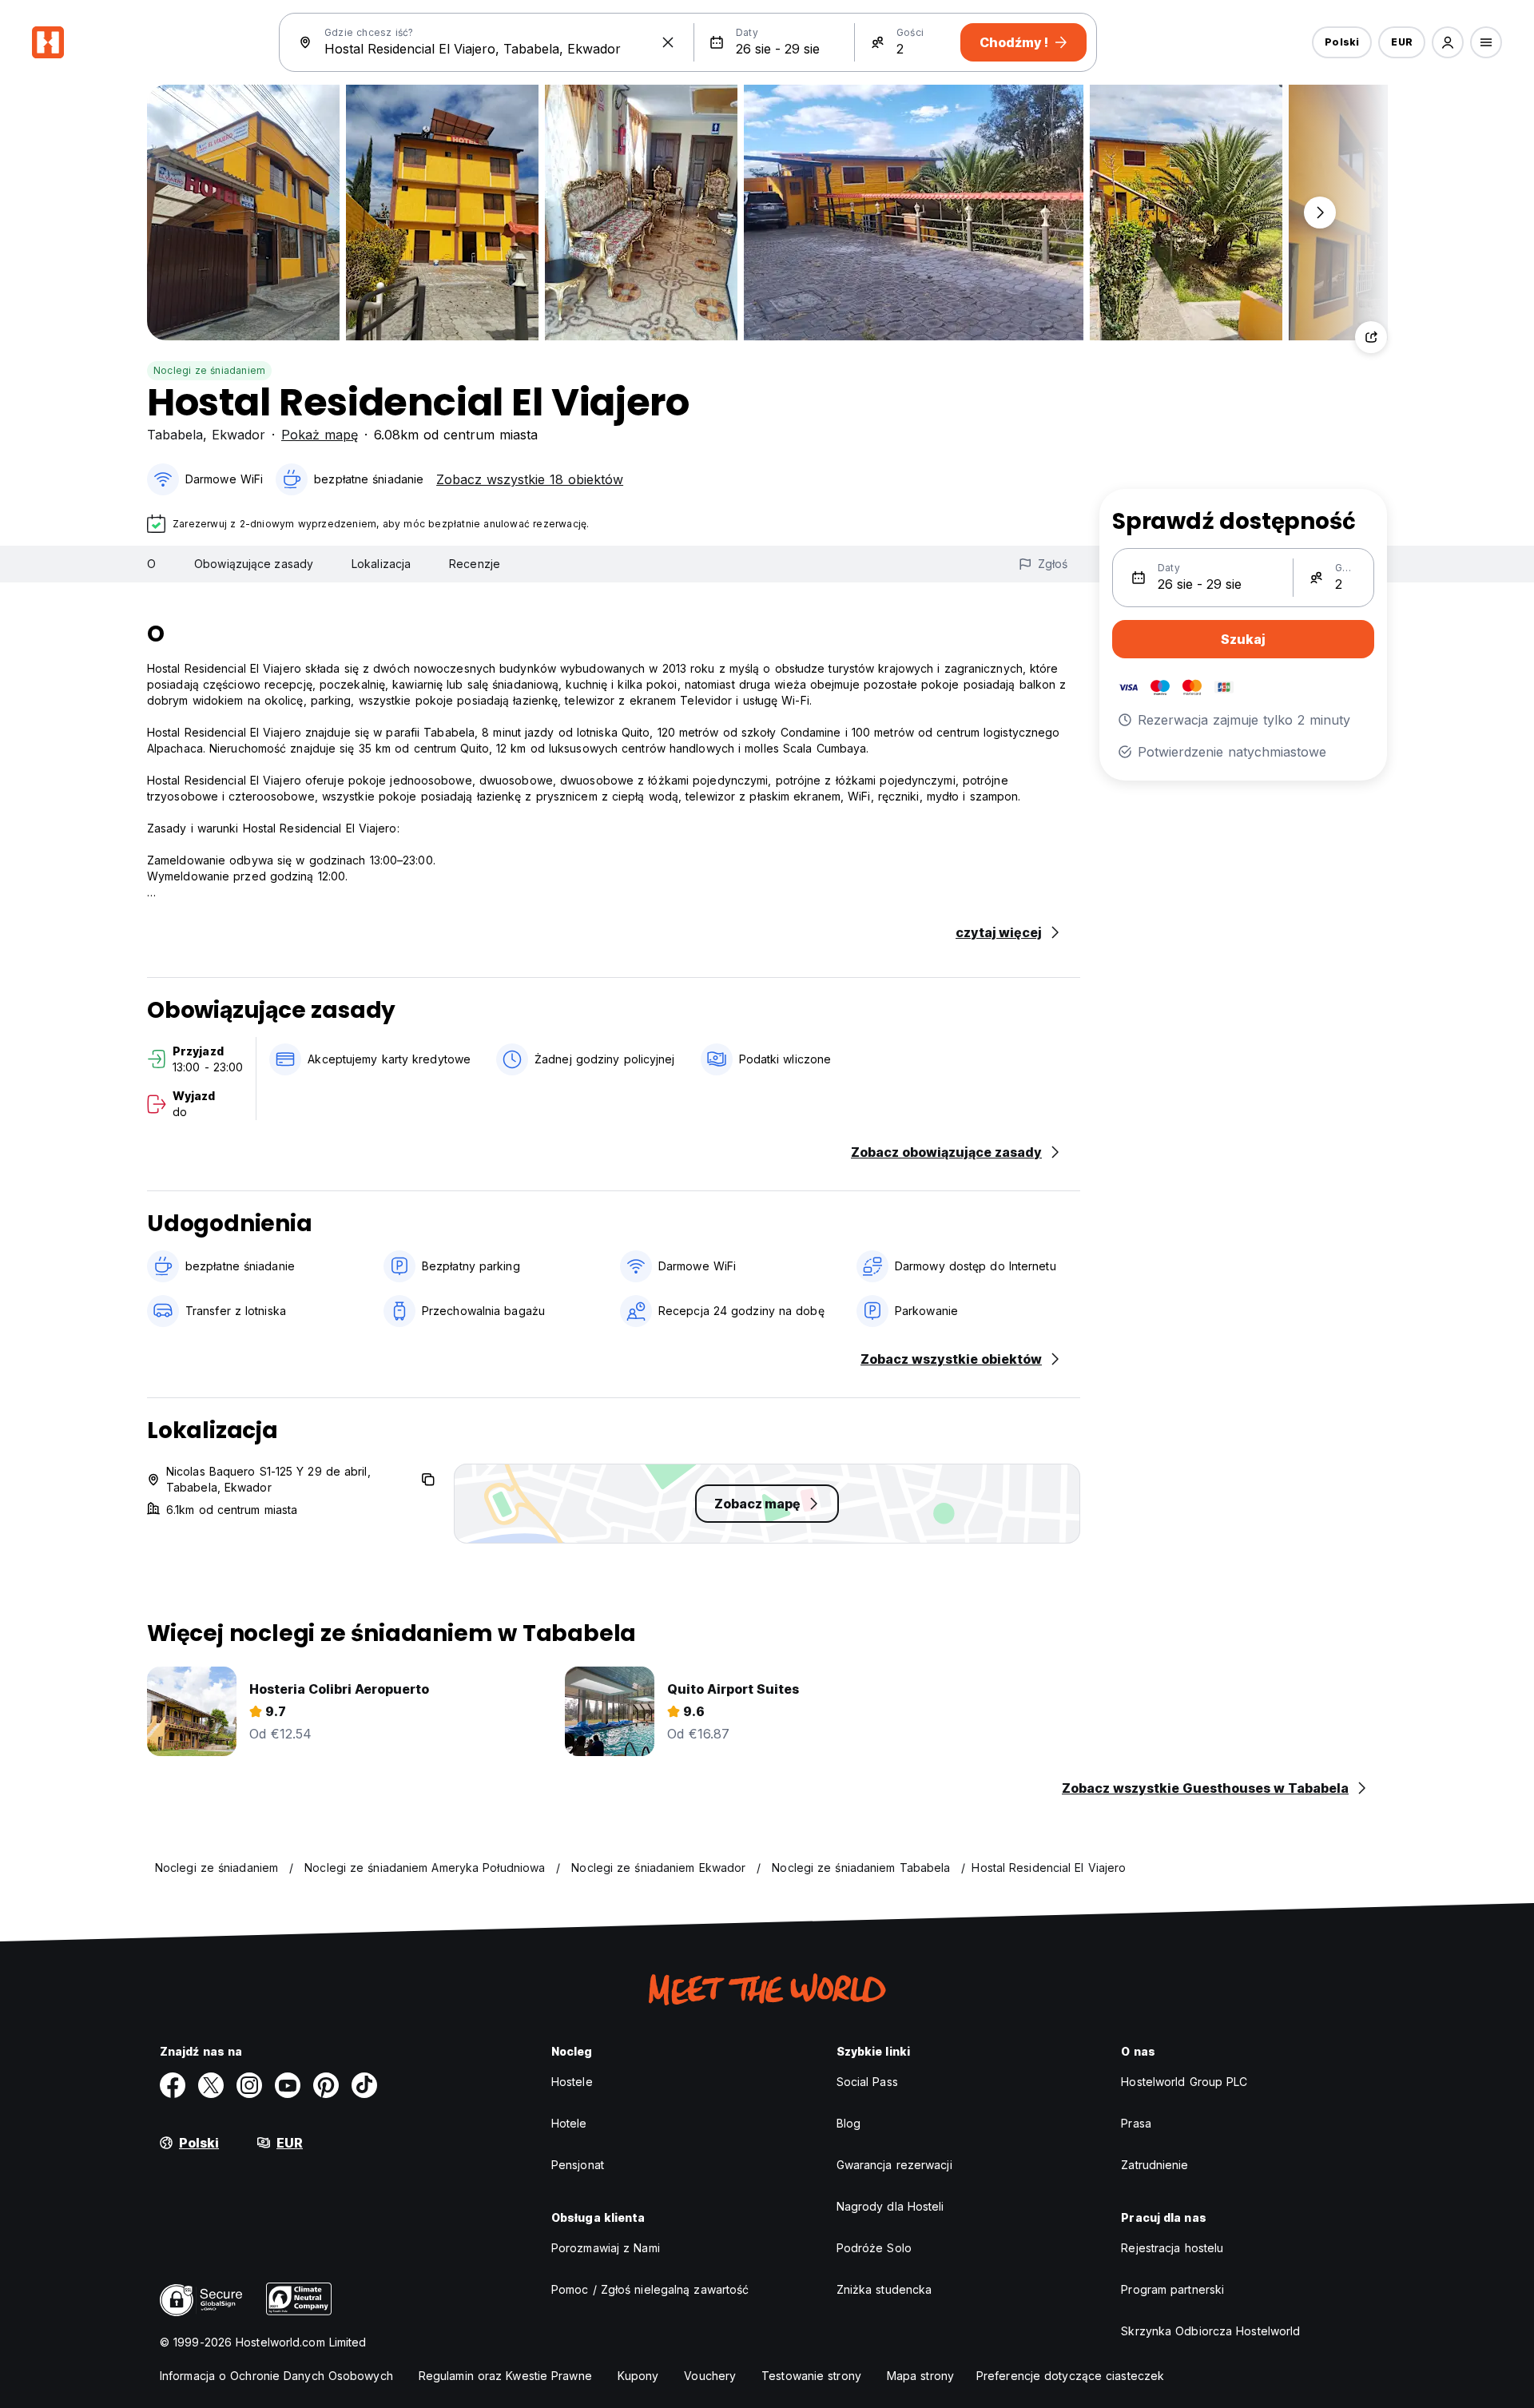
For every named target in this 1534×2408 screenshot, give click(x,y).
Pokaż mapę (320, 435)
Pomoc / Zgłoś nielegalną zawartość (650, 2289)
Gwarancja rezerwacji (894, 2165)
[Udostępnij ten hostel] (1371, 337)
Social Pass (867, 2082)
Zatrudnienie (1154, 2165)
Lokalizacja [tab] (381, 564)
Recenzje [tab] (475, 564)
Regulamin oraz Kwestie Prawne (505, 2376)
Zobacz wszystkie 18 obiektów (530, 479)
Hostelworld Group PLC (1184, 2082)
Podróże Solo (874, 2248)
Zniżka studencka (884, 2289)
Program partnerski (1172, 2289)
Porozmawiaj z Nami (606, 2248)
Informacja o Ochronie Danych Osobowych (276, 2376)
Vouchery (710, 2376)
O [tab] (151, 564)
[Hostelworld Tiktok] (364, 2085)
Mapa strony (920, 2376)
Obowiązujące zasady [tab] (254, 564)
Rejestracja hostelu (1172, 2248)
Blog (848, 2123)
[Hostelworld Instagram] (249, 2085)
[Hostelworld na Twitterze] (211, 2085)
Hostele (572, 2082)
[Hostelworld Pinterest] (326, 2085)
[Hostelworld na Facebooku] (173, 2085)
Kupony (638, 2376)
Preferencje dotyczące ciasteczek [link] (1070, 2376)
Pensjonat (578, 2165)
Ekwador (238, 435)
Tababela (175, 435)
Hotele (569, 2123)
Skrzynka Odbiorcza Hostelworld (1210, 2331)
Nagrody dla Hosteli (890, 2206)
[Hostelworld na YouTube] (288, 2085)
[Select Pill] (1448, 42)
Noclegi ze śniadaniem (209, 370)
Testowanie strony (811, 2376)
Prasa (1136, 2123)
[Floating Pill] (1320, 213)
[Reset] (668, 42)
